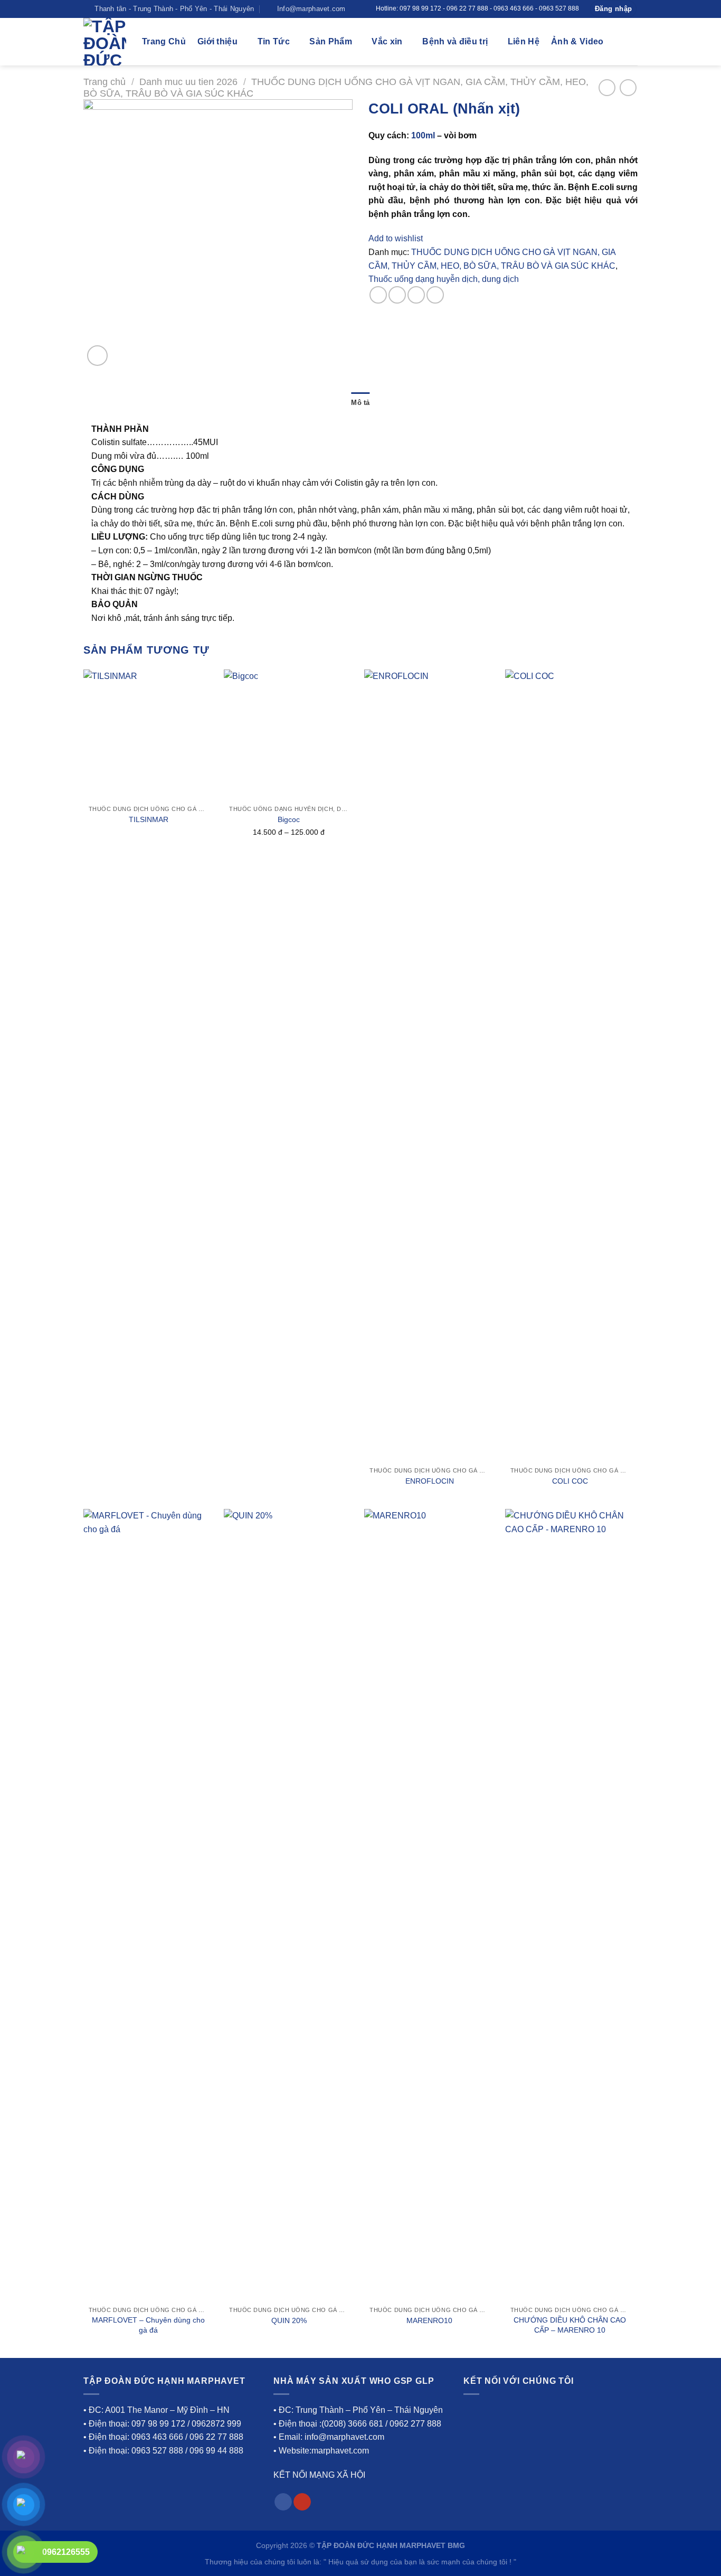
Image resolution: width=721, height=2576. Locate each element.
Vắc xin (387, 41)
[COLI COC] (570, 1065)
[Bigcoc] (289, 735)
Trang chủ (105, 82)
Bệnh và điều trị (455, 41)
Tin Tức (274, 41)
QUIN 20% (289, 2320)
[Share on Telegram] (435, 295)
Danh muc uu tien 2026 (188, 82)
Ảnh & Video (577, 41)
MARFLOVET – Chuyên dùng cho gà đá (148, 2325)
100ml (423, 135)
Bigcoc (289, 819)
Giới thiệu (217, 41)
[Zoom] (97, 356)
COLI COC (570, 1481)
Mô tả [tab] (360, 403)
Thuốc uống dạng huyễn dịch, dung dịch (444, 279)
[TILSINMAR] (149, 735)
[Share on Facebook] (378, 295)
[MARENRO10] (429, 1905)
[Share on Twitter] (397, 295)
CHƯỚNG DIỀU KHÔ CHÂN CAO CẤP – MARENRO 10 (570, 2325)
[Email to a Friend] (416, 295)
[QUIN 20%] (289, 1905)
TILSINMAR (149, 819)
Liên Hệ (524, 41)
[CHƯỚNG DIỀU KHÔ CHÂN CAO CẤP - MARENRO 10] (570, 1905)
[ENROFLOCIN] (429, 1065)
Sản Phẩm (331, 41)
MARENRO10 (429, 2320)
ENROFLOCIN (430, 1481)
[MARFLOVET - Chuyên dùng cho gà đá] (149, 1905)
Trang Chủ (164, 41)
